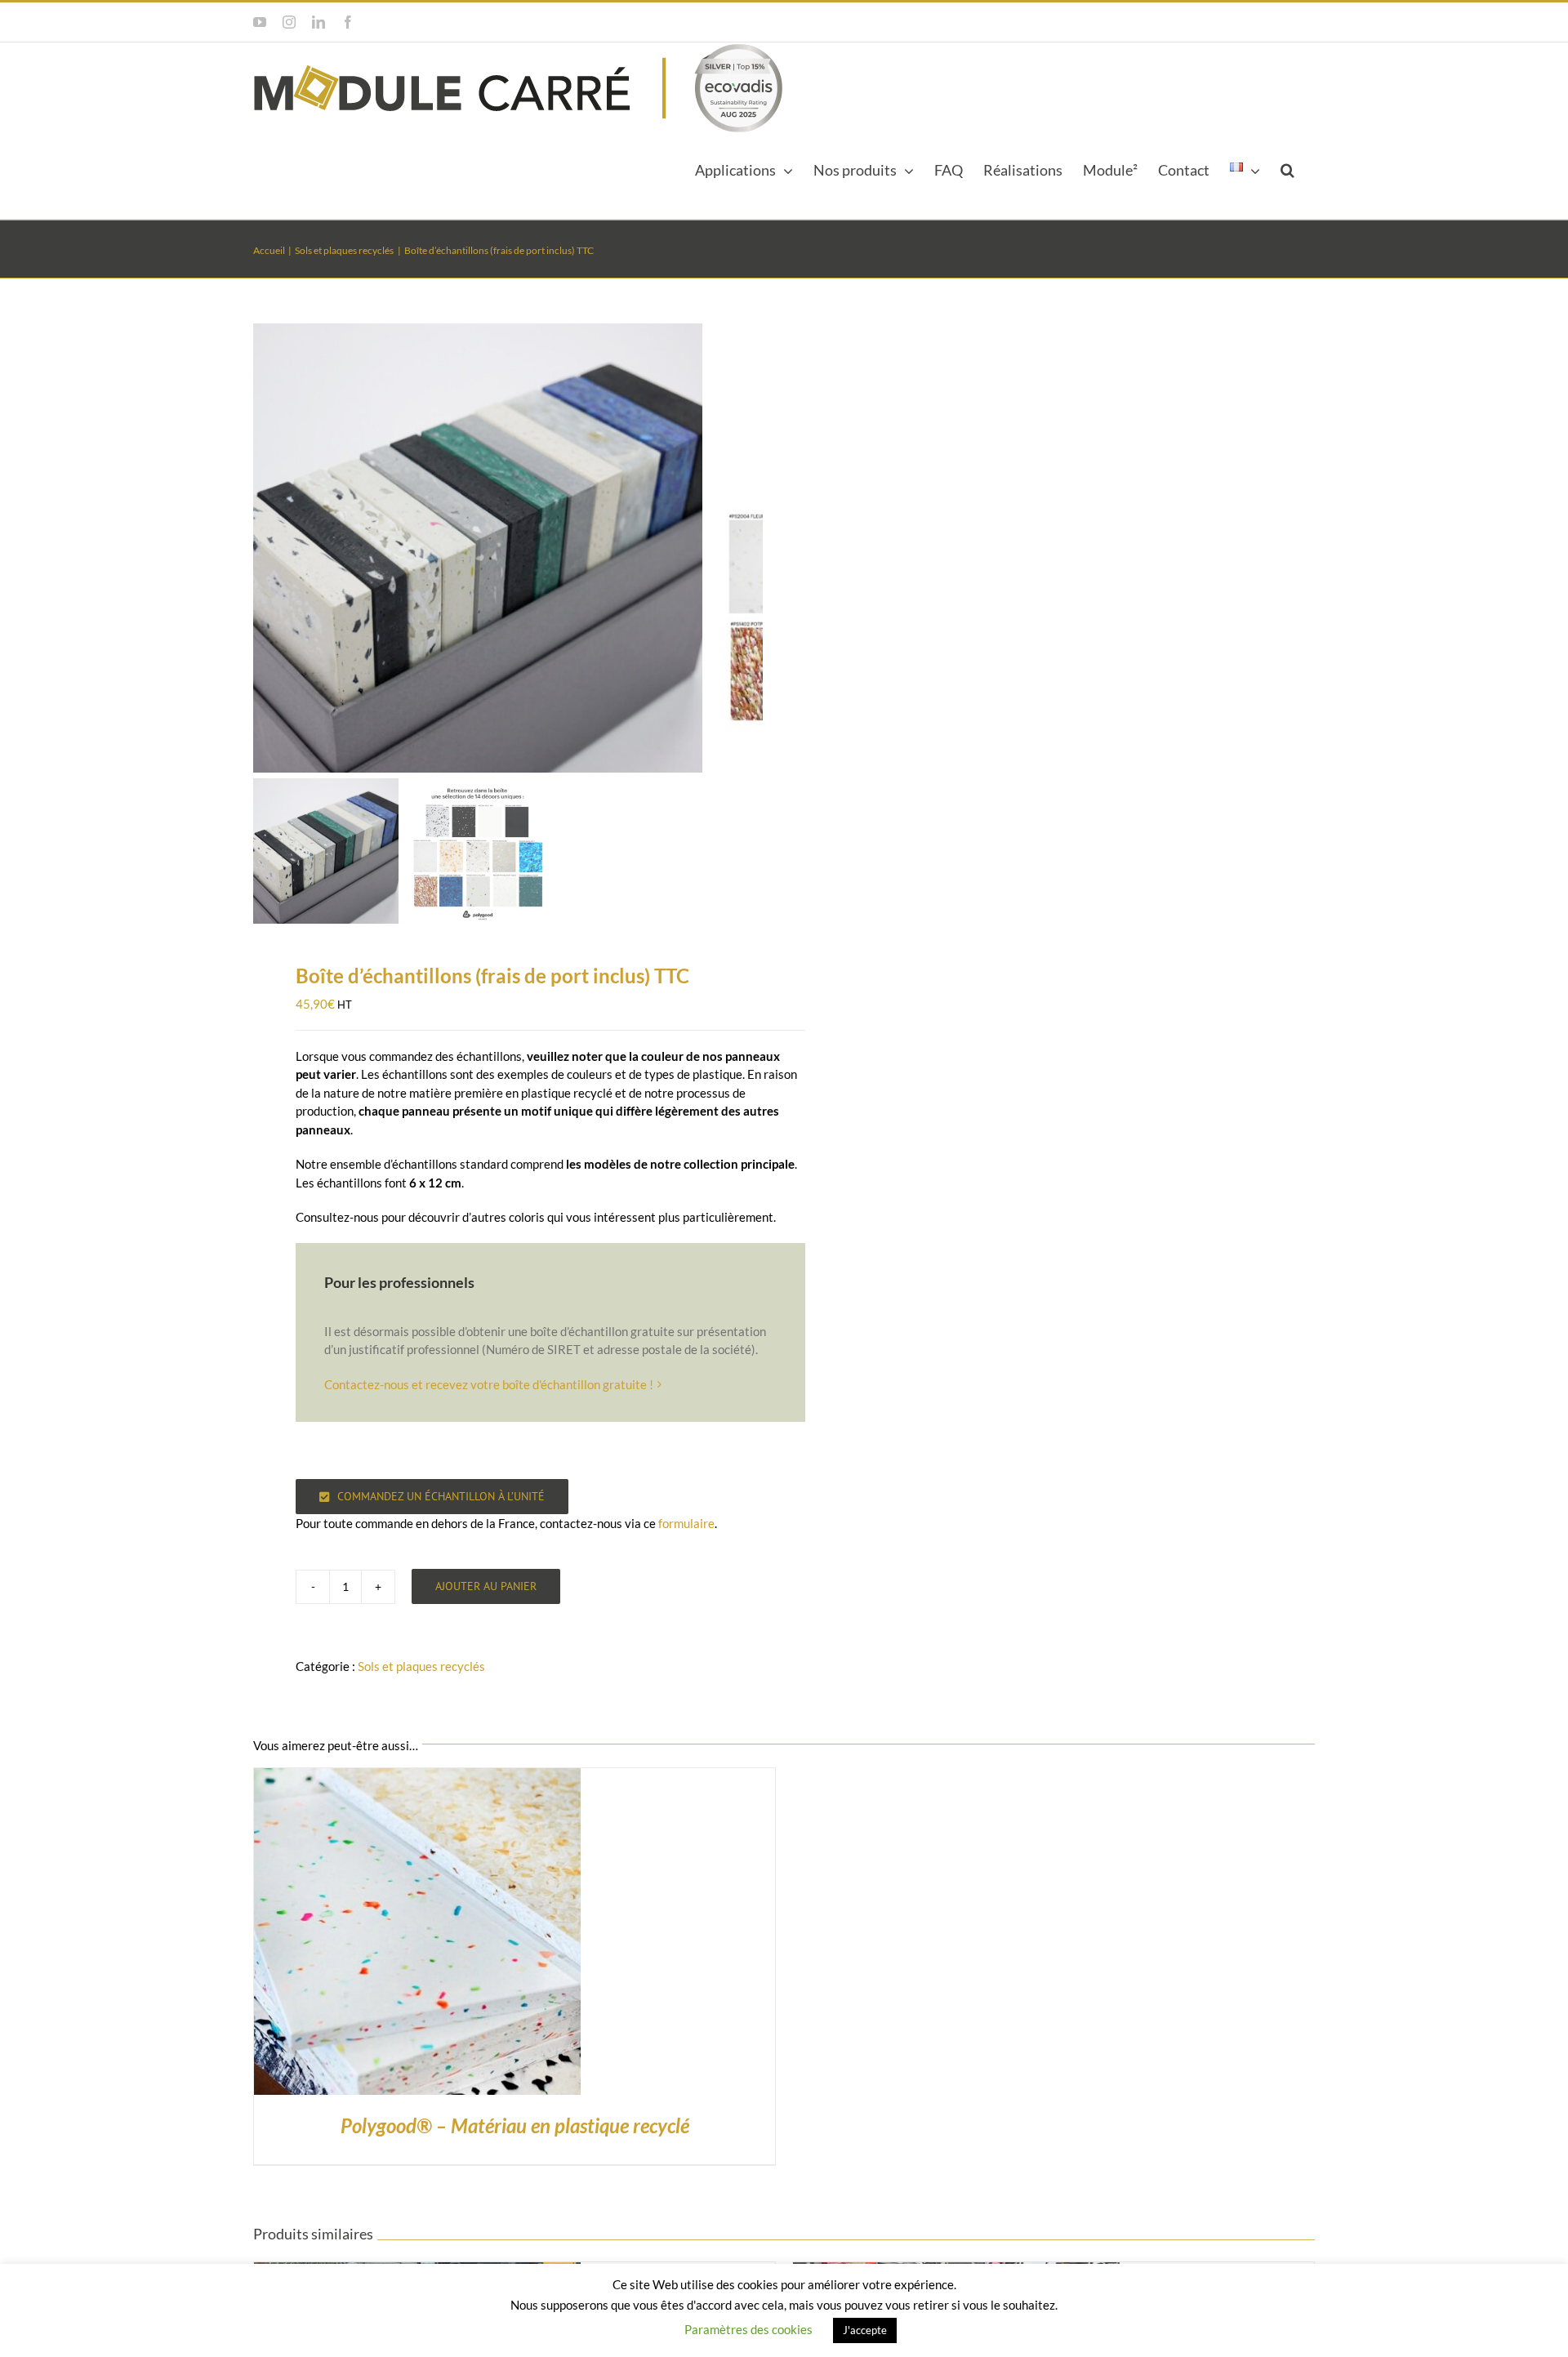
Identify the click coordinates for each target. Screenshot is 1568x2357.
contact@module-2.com (1263, 22)
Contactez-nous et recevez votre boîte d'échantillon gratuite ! (489, 1384)
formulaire (686, 1523)
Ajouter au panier (486, 1586)
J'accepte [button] (865, 2330)
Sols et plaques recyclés (421, 1666)
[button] (1287, 168)
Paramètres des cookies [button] (748, 2329)
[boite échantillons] (478, 548)
